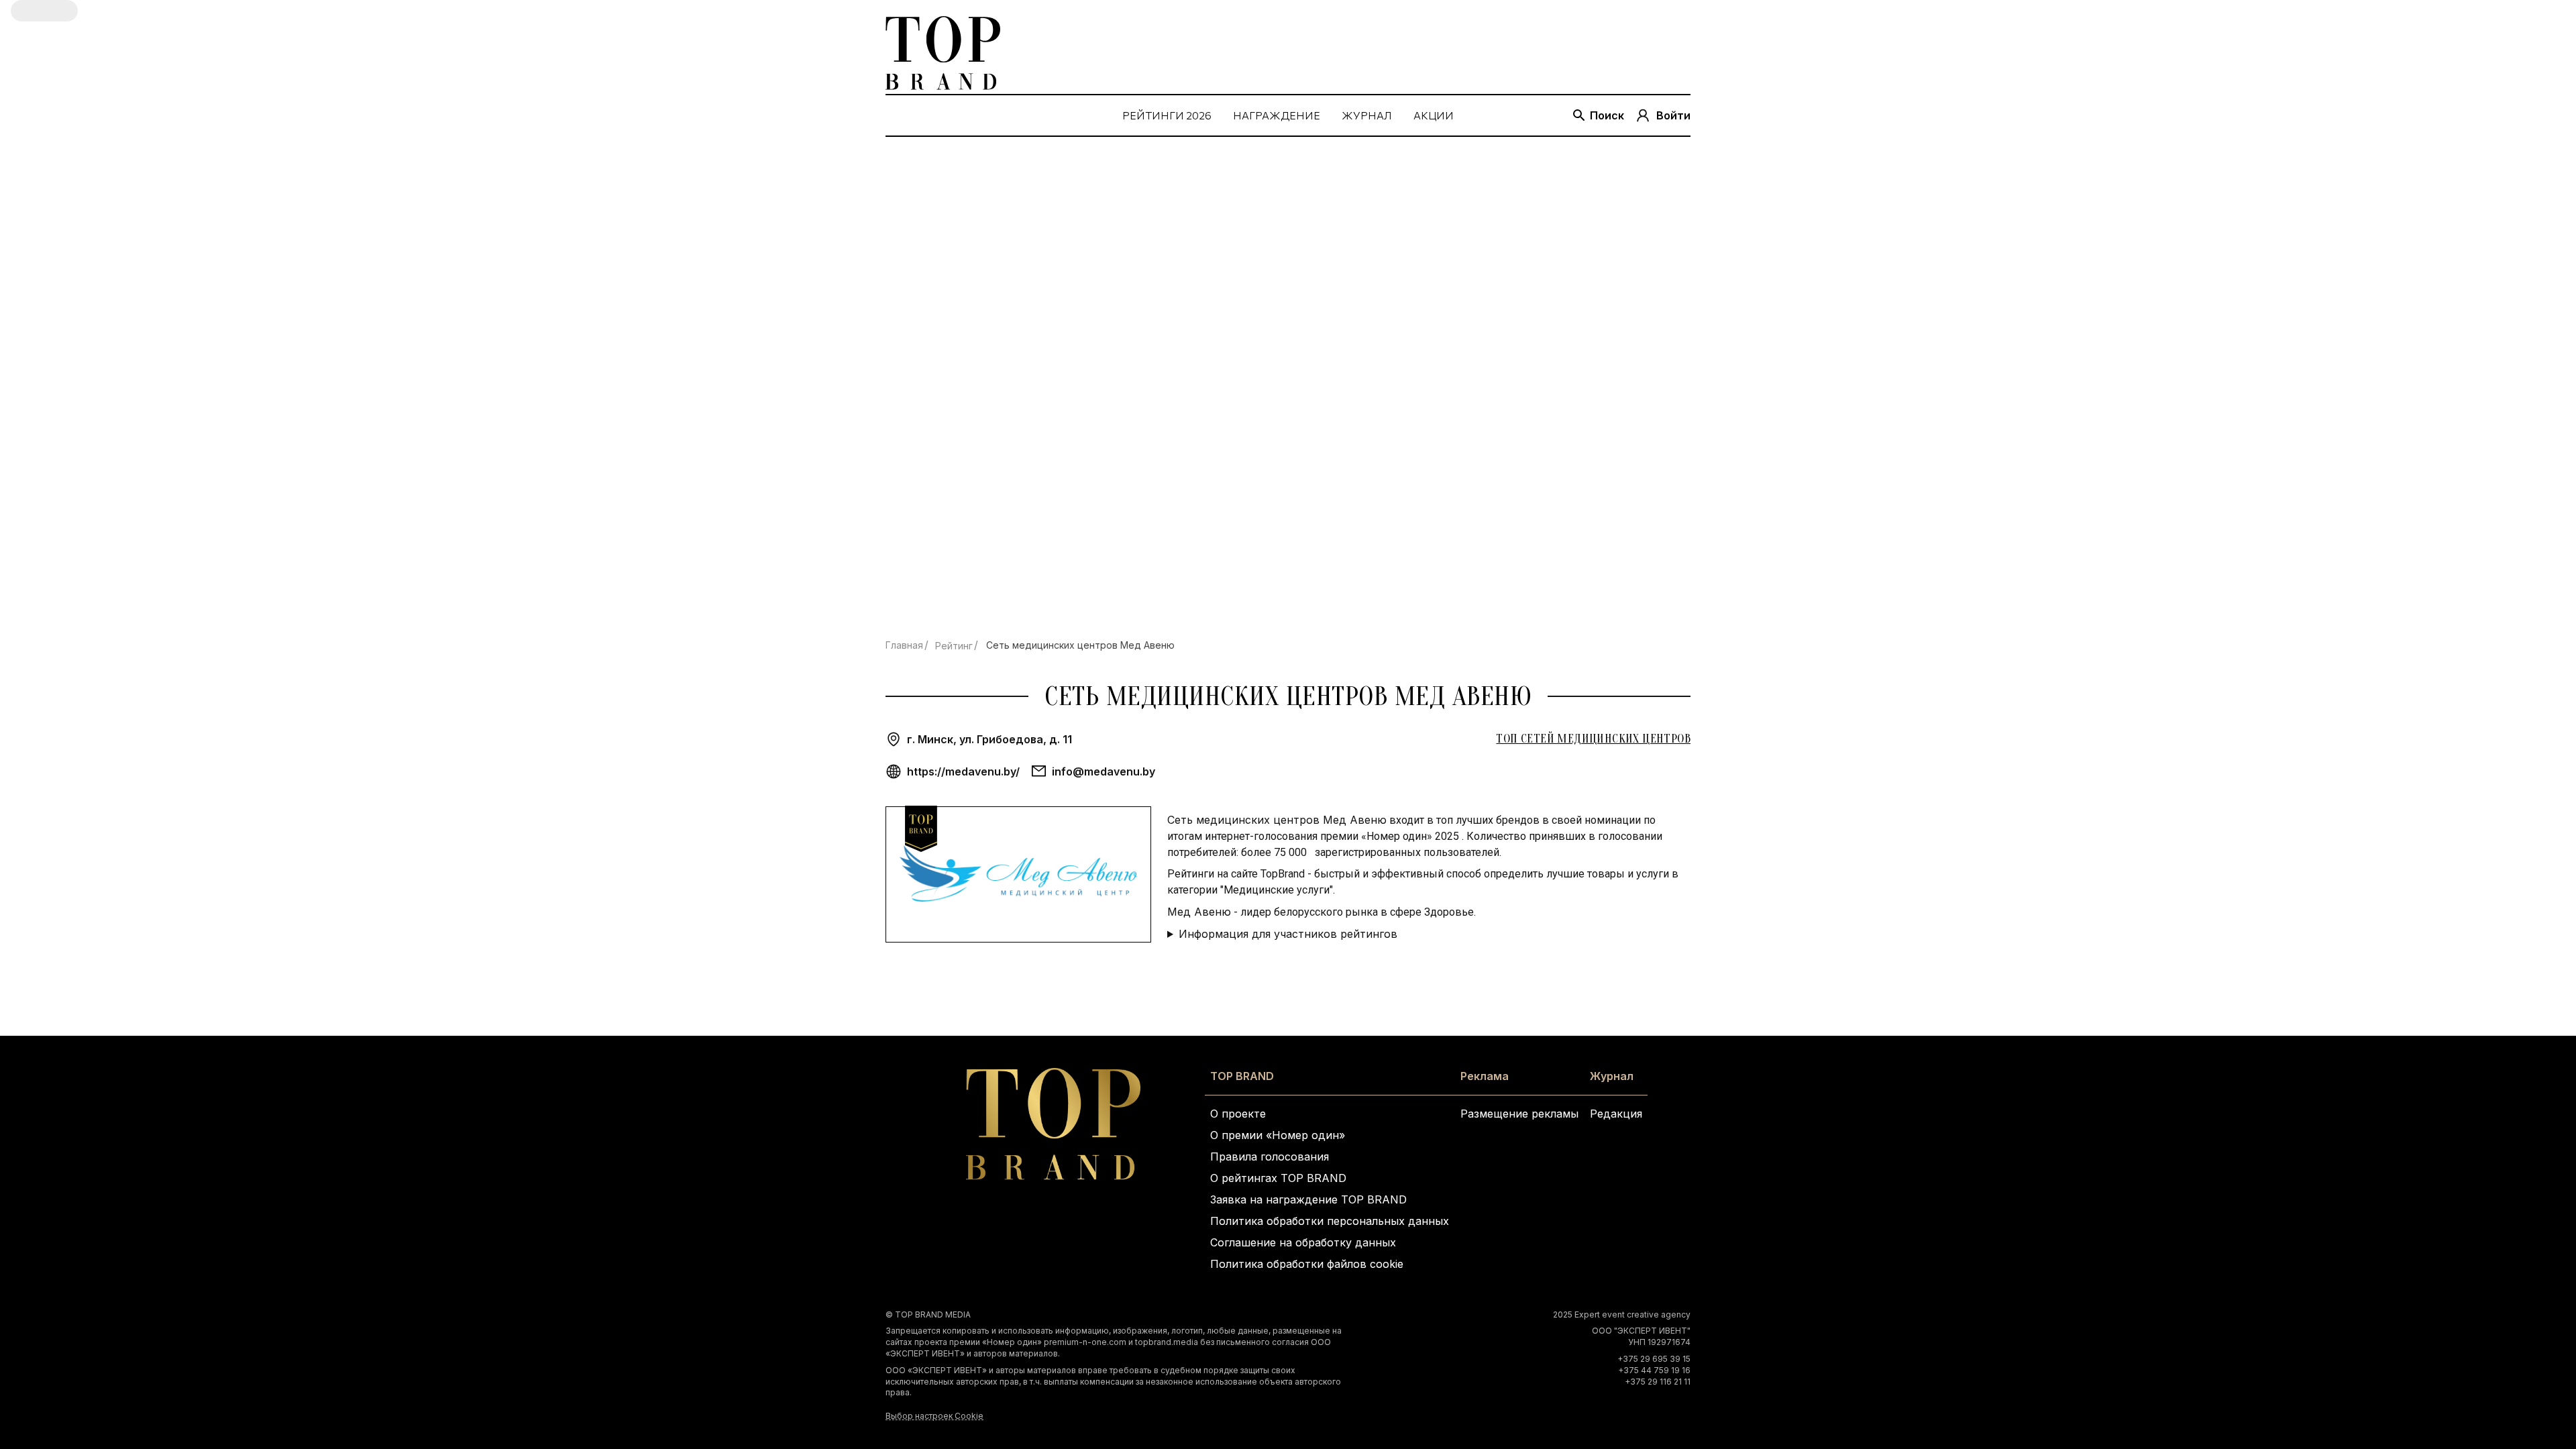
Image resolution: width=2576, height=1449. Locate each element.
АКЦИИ (1434, 115)
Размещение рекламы (1519, 1114)
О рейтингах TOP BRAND (1278, 1178)
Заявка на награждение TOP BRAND (1308, 1199)
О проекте (1238, 1114)
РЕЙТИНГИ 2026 (1167, 115)
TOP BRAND (1242, 1076)
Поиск (1607, 115)
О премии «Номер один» (1278, 1135)
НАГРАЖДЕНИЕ (1277, 115)
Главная (904, 645)
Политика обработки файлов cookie (1307, 1264)
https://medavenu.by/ (963, 771)
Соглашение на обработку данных (1303, 1242)
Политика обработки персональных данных (1330, 1221)
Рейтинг (954, 646)
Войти (1673, 115)
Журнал (1612, 1076)
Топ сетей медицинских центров (1593, 739)
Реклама (1485, 1076)
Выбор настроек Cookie (934, 1416)
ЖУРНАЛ (1367, 115)
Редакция (1616, 1114)
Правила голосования (1270, 1157)
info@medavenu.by (1104, 771)
